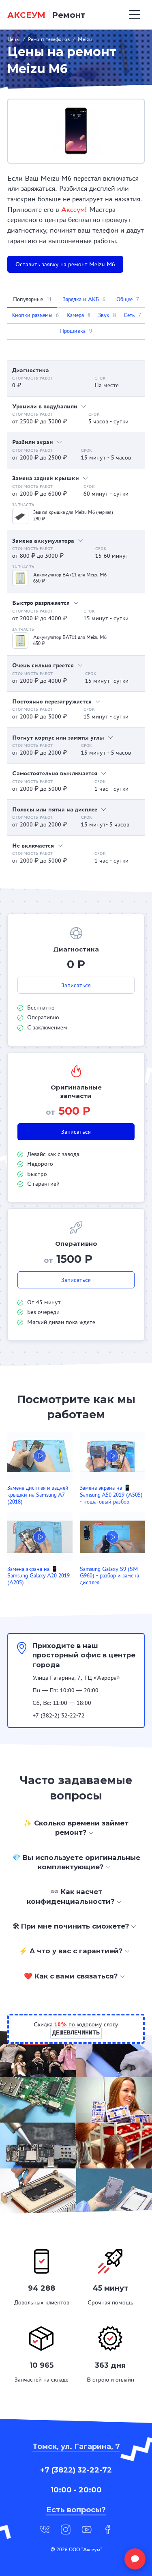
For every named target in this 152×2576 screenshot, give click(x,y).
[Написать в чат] (135, 2559)
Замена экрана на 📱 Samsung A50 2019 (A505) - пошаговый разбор (111, 1495)
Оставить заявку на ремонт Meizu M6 (65, 264)
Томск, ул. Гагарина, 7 (76, 2447)
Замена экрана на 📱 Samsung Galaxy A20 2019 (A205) (39, 1576)
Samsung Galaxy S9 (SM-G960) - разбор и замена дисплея (110, 1576)
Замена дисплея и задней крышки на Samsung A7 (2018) (38, 1495)
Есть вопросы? (76, 2510)
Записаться (76, 985)
